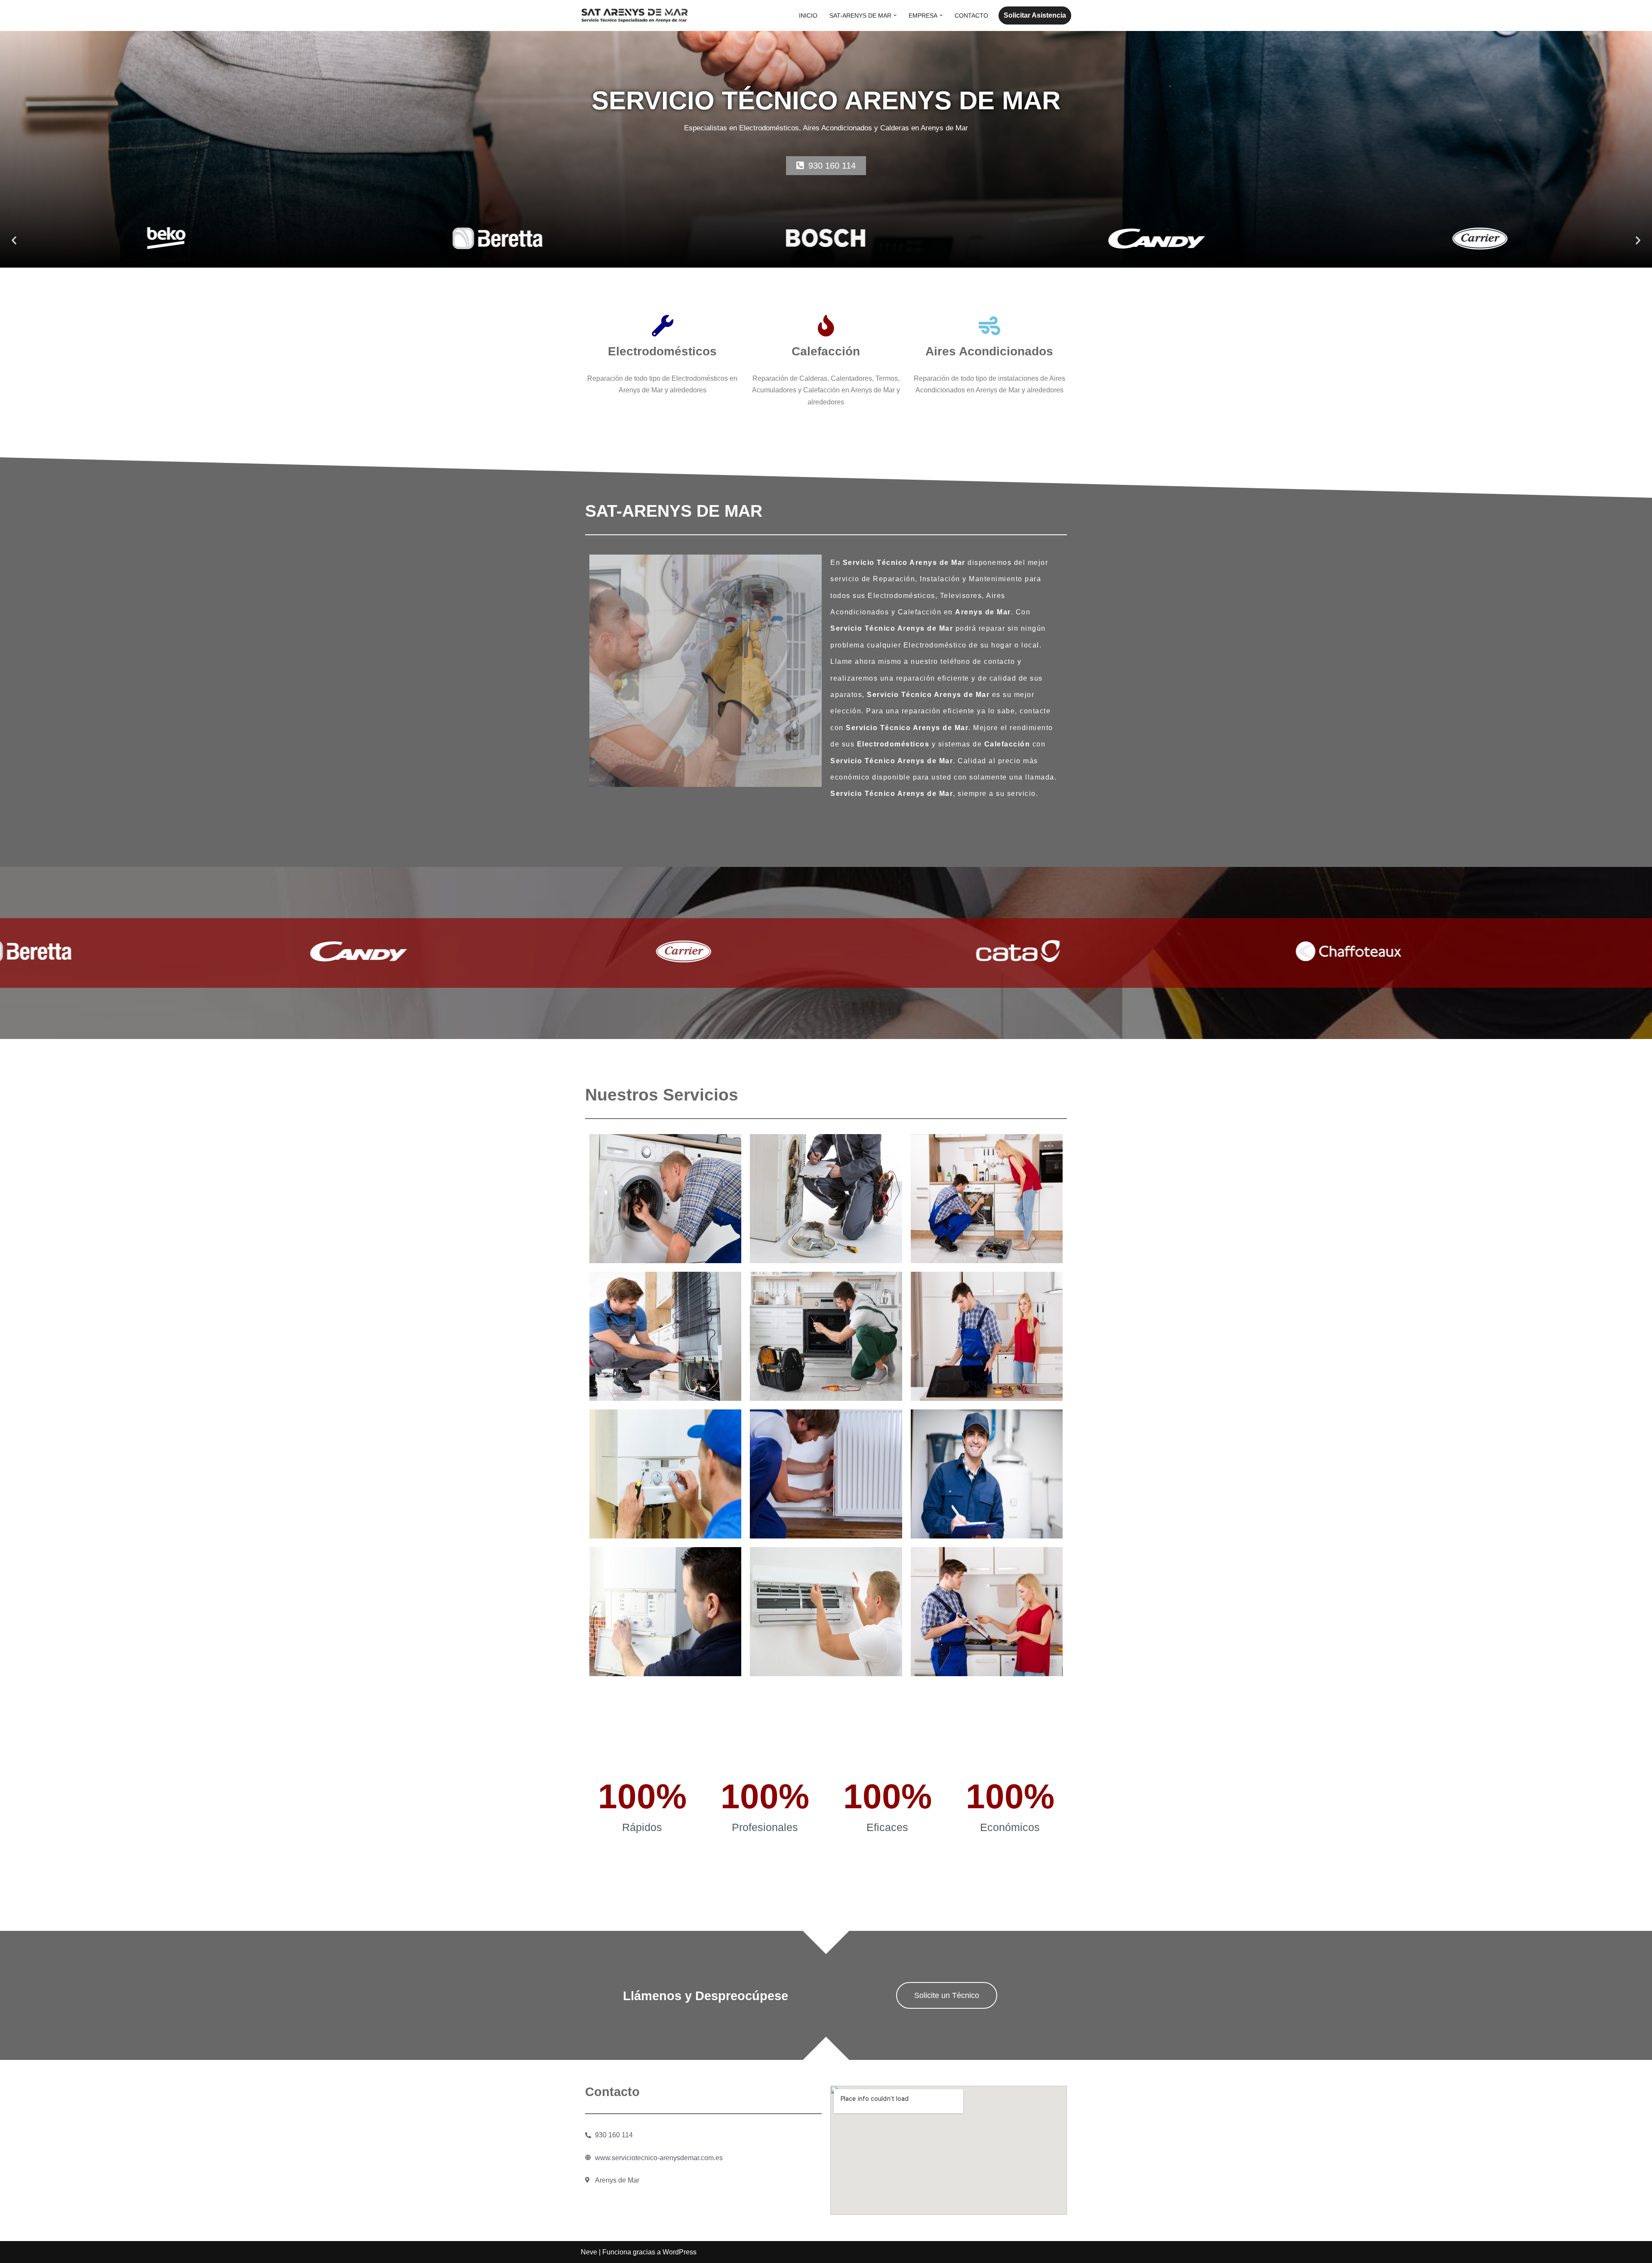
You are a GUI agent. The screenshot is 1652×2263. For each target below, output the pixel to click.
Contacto (971, 15)
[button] (895, 15)
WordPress (680, 2252)
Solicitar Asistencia (1035, 15)
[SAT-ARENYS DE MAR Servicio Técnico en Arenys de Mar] (635, 15)
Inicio (808, 15)
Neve (589, 2252)
